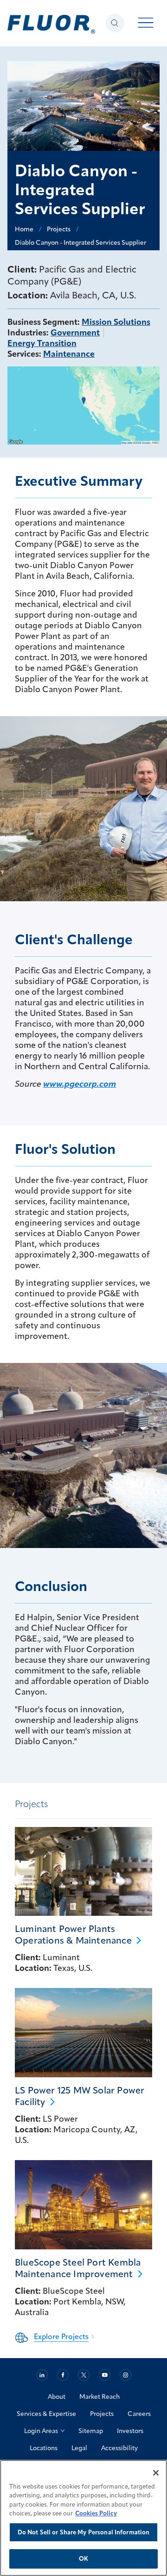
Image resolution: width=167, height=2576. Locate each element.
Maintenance (69, 354)
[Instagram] (125, 2375)
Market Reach (100, 2396)
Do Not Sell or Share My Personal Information (84, 2532)
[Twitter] (84, 2375)
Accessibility (119, 2448)
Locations (44, 2448)
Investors (130, 2431)
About (57, 2396)
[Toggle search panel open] (115, 23)
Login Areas (41, 2431)
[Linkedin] (42, 2375)
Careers (139, 2414)
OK (83, 2558)
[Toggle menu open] (146, 23)
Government (75, 332)
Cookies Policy (96, 2513)
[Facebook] (63, 2375)
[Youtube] (105, 2375)
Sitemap (91, 2431)
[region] (83, 2518)
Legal (79, 2448)
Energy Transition (42, 343)
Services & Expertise (46, 2414)
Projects (102, 2414)
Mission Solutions (116, 322)
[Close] (156, 2473)
